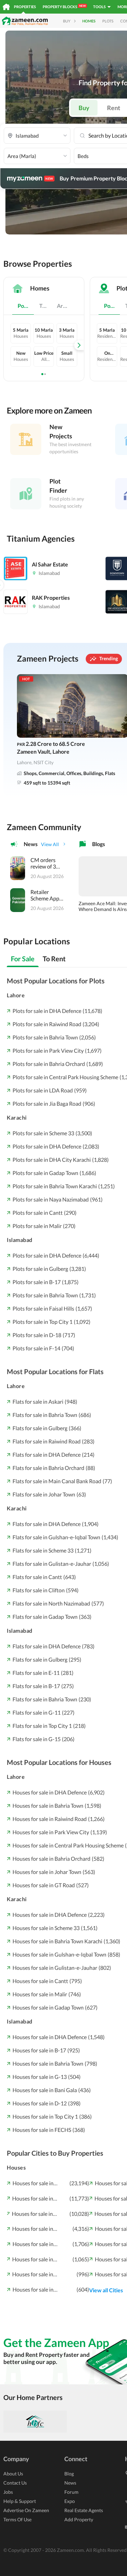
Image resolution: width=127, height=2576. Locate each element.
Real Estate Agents (84, 2510)
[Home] (6, 7)
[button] (37, 136)
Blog (69, 2474)
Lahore (16, 995)
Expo (70, 2501)
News (70, 2483)
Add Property (79, 2519)
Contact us (15, 2483)
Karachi (17, 1117)
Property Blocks (64, 6)
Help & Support (20, 2501)
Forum (71, 2492)
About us (13, 2474)
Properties (25, 7)
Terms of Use (17, 2519)
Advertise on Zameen (26, 2510)
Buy (84, 108)
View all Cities (106, 2290)
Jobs (8, 2492)
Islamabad (20, 1240)
